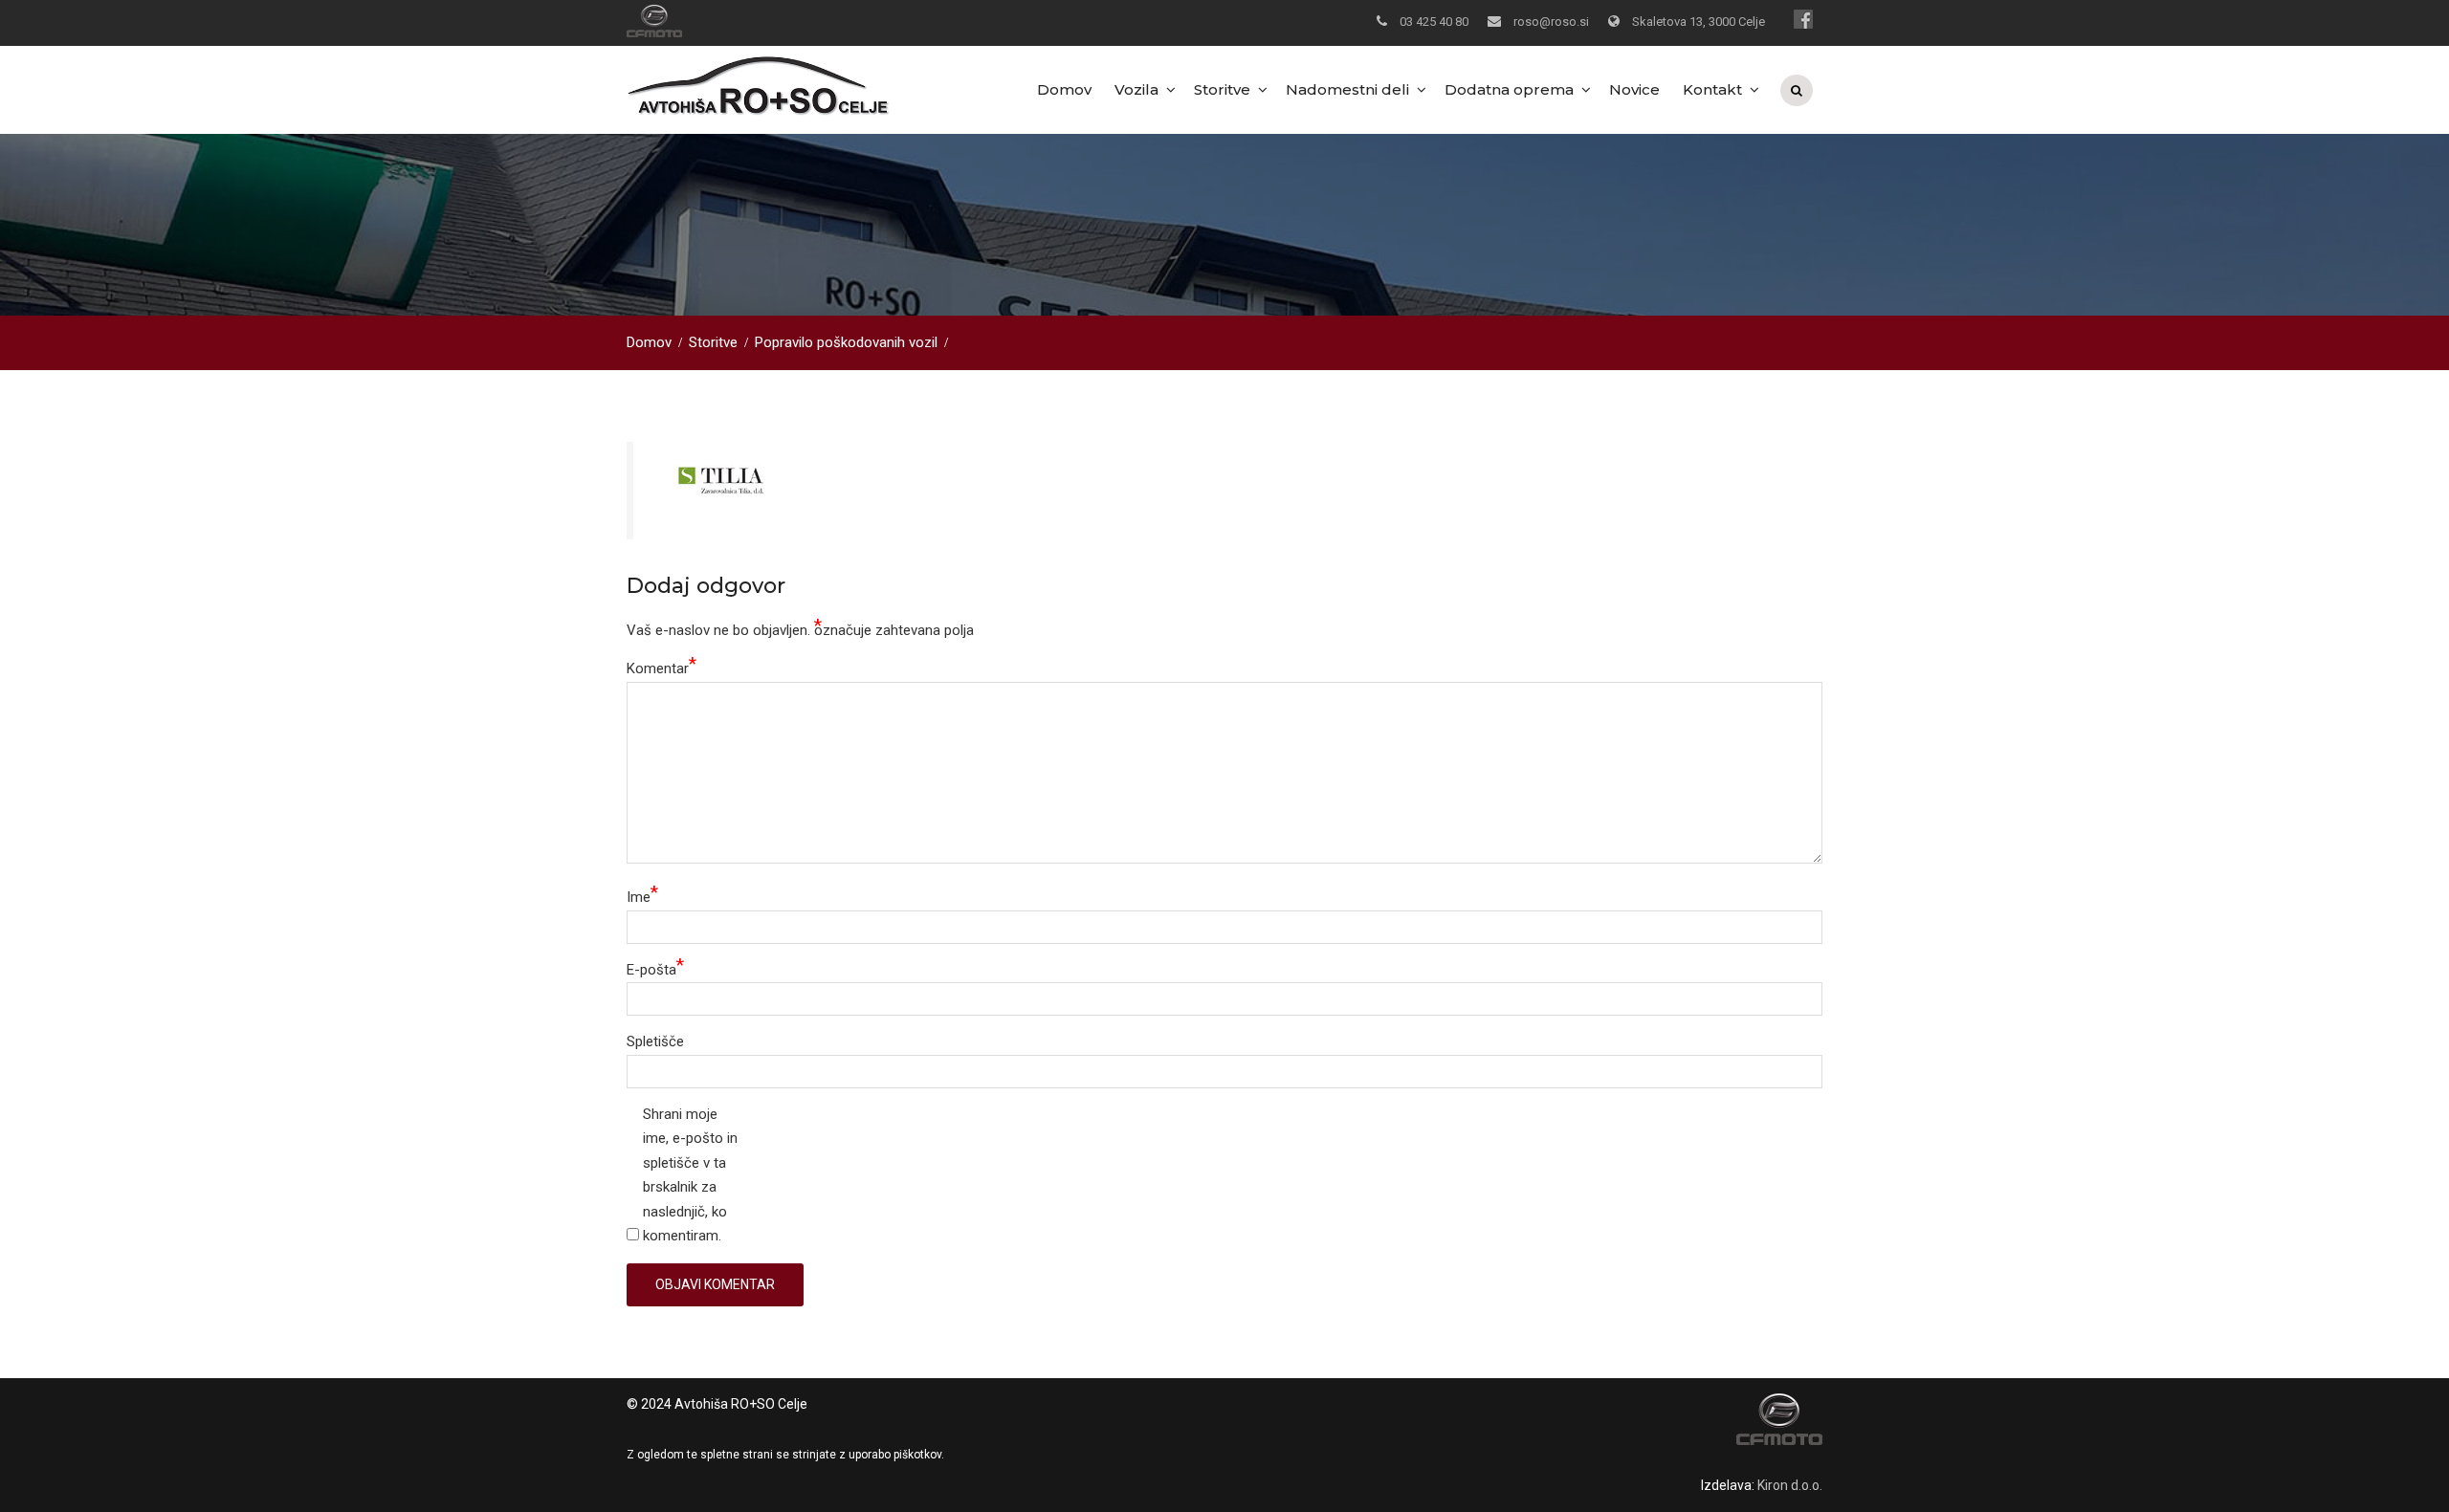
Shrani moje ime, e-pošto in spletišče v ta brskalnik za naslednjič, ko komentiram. (690, 1175)
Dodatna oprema (1509, 89)
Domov (1064, 89)
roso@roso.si (1551, 22)
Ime (642, 896)
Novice (1634, 89)
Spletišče (655, 1041)
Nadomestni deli (1347, 89)
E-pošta (655, 968)
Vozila (1136, 89)
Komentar (662, 667)
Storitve (1222, 89)
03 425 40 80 (1434, 22)
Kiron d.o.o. (1790, 1485)
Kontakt (1712, 89)
